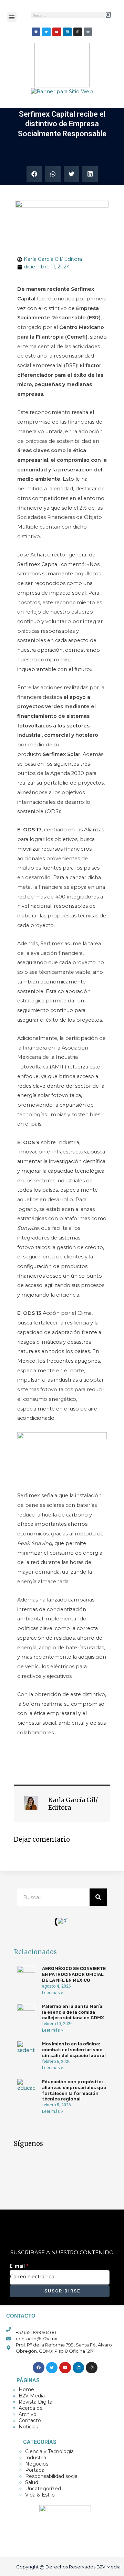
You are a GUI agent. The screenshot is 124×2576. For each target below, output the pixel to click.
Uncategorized (43, 2489)
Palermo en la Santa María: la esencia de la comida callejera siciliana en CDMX (73, 2012)
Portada (35, 2470)
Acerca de (31, 2408)
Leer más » (53, 1993)
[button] (12, 17)
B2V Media (32, 2396)
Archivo (28, 2414)
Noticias (28, 2427)
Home (26, 2389)
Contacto (30, 2420)
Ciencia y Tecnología (49, 2451)
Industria (36, 2458)
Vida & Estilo (40, 2495)
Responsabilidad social (52, 2476)
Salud (32, 2482)
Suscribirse (61, 2291)
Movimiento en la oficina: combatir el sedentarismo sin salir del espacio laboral (74, 2050)
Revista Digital (36, 2402)
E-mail (19, 2266)
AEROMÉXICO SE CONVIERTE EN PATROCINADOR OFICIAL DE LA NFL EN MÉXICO (74, 1974)
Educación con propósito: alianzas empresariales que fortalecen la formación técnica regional (74, 2090)
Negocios (37, 2464)
